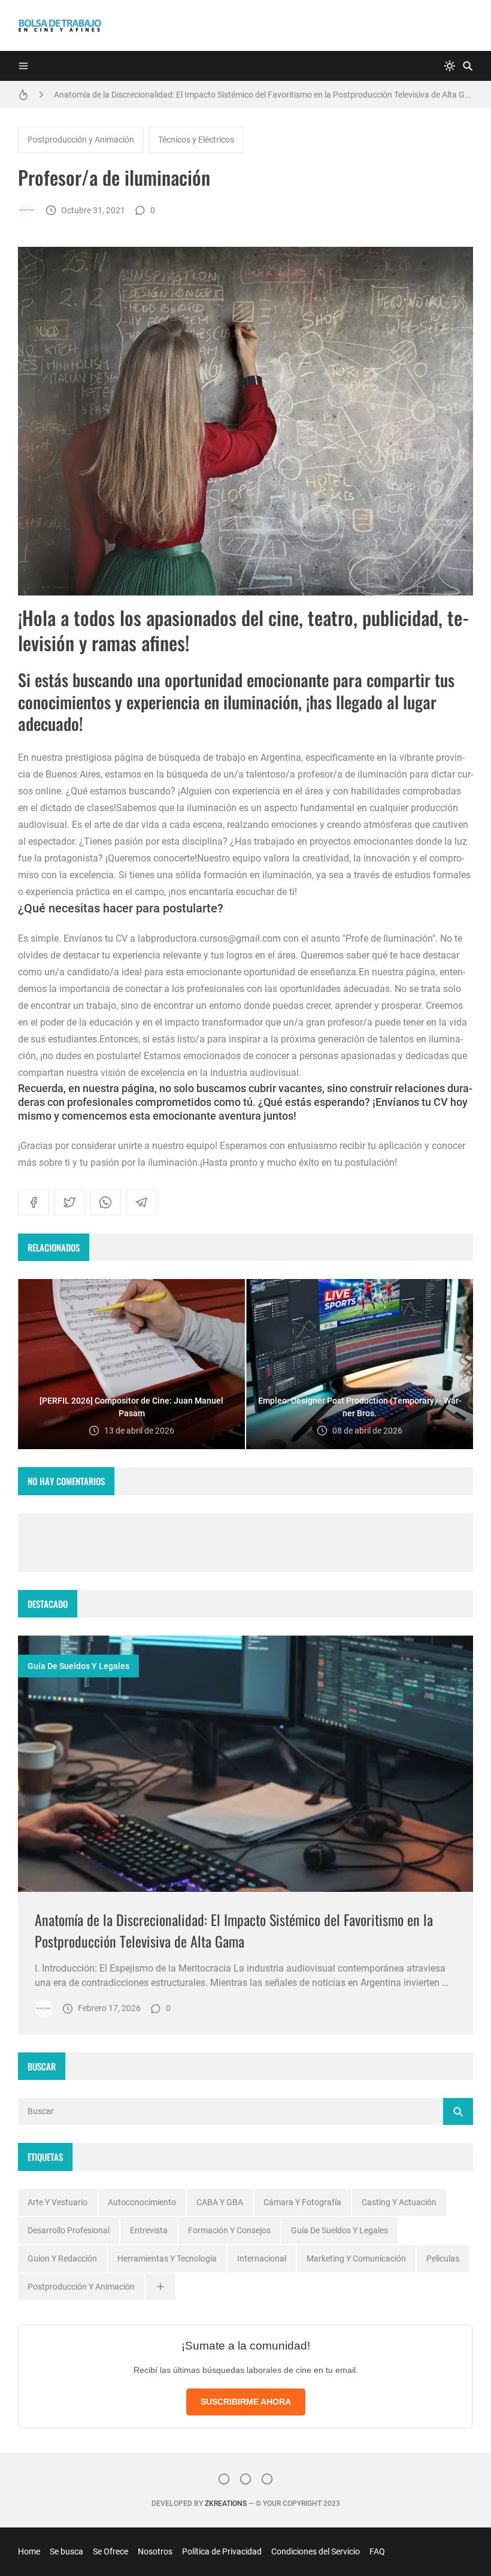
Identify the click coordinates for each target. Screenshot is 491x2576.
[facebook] (34, 1202)
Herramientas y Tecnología (167, 2258)
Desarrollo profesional (69, 2230)
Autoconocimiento (142, 2202)
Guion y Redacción (62, 2258)
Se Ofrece (110, 2551)
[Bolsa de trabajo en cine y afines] (27, 210)
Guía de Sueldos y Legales (78, 1666)
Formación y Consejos (229, 2230)
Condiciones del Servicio (316, 2551)
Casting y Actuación (399, 2202)
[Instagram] (224, 2479)
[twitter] (69, 1202)
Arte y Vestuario (57, 2202)
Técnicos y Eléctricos (196, 140)
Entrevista (149, 2230)
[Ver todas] (160, 2287)
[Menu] (23, 66)
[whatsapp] (105, 1202)
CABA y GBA (220, 2202)
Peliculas (443, 2258)
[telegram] (141, 1202)
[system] (450, 66)
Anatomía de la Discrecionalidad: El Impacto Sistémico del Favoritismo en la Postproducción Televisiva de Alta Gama (263, 95)
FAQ (377, 2551)
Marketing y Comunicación (356, 2258)
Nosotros (155, 2551)
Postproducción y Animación (81, 140)
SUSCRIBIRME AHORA (246, 2402)
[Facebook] (245, 2479)
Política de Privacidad (222, 2551)
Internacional (262, 2258)
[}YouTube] (267, 2479)
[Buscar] (468, 66)
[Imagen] (245, 1764)
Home (29, 2551)
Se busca (66, 2551)
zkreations (226, 2504)
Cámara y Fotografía (302, 2202)
